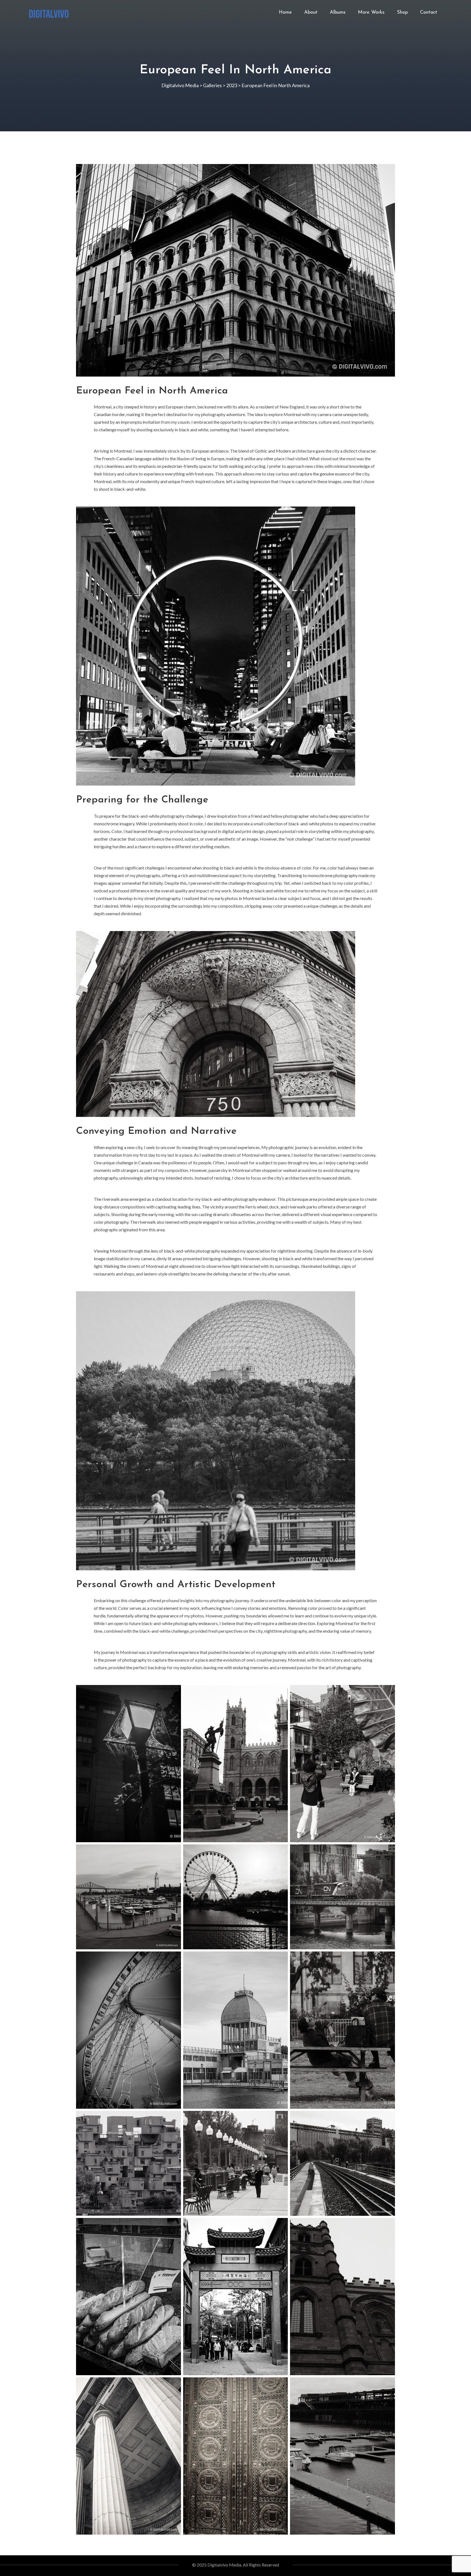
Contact (429, 13)
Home (285, 13)
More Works (371, 13)
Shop (402, 13)
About (311, 13)
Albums (338, 13)
